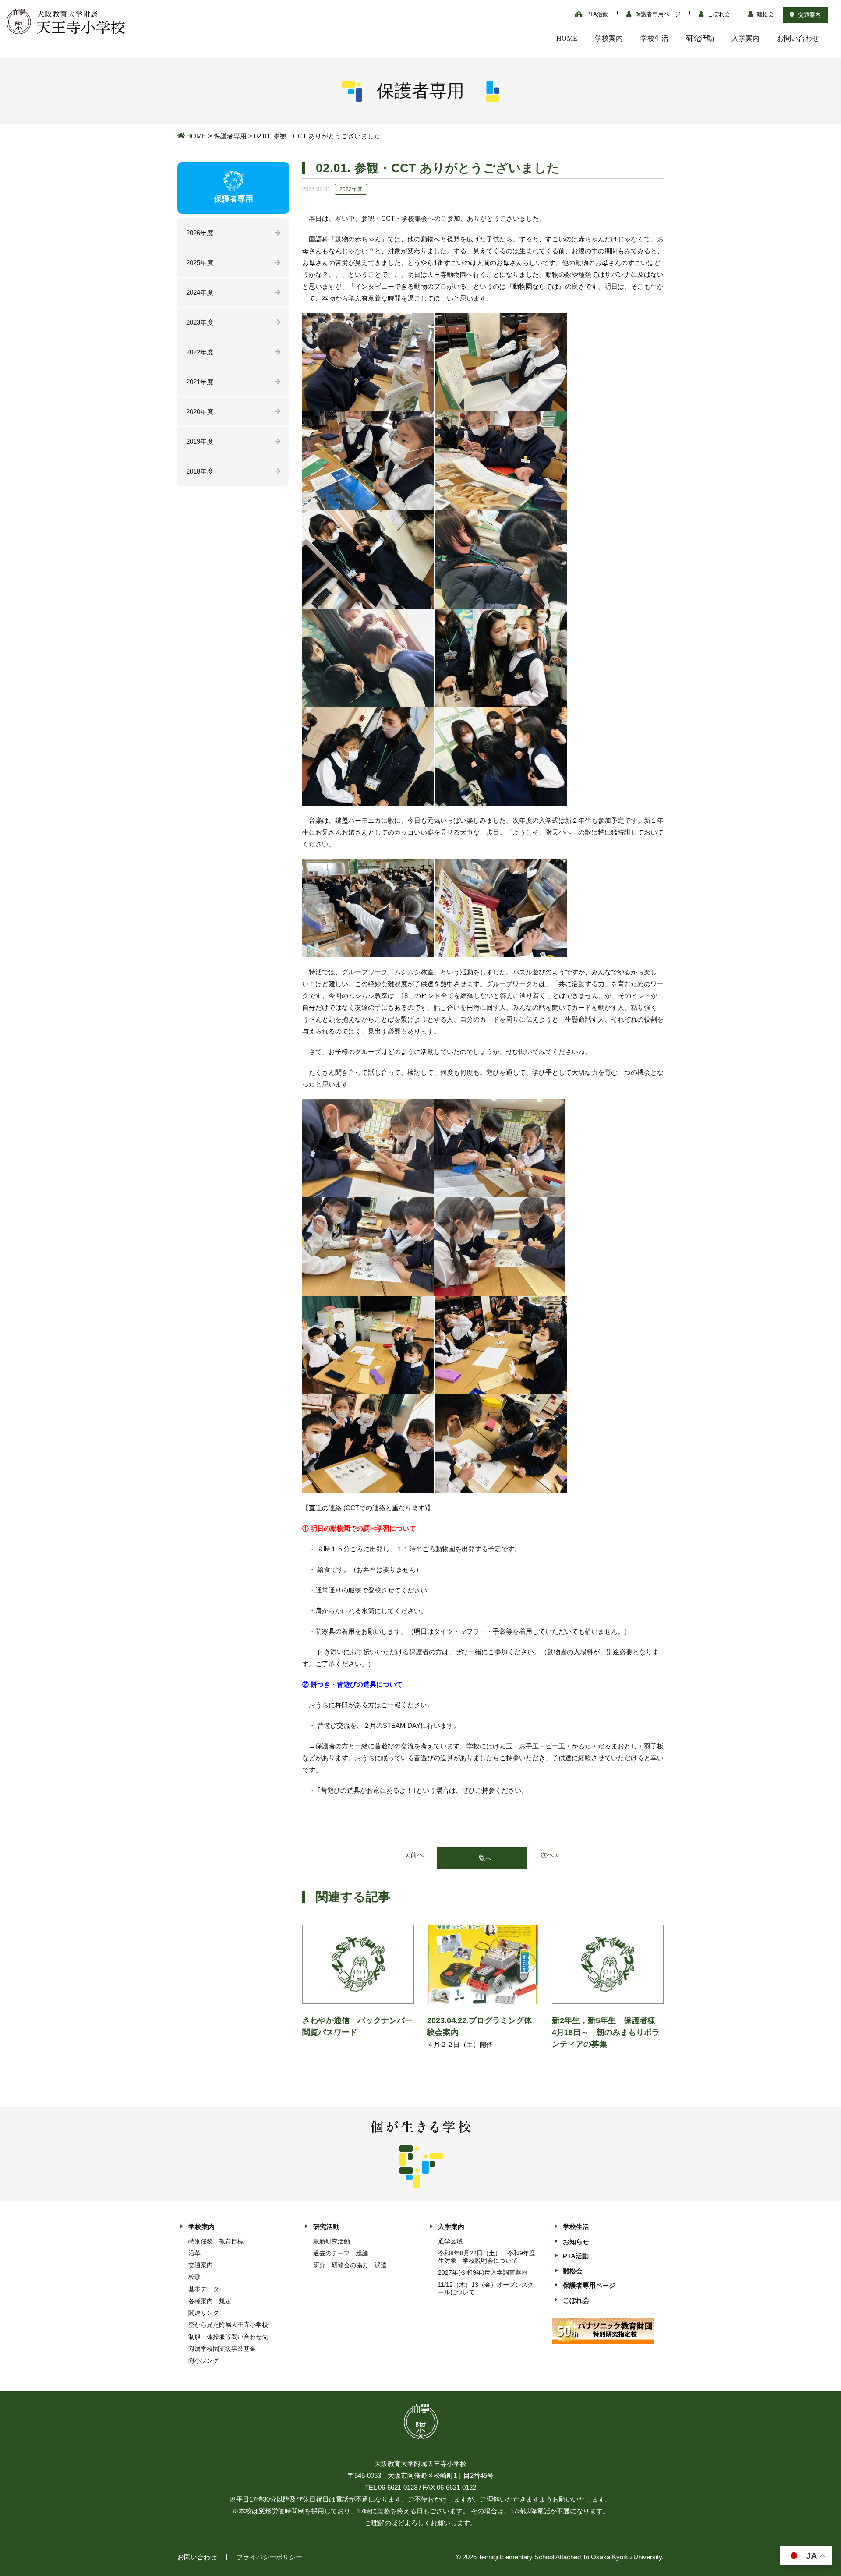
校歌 (194, 2277)
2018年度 (200, 471)
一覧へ (482, 1858)
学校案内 (609, 38)
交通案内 (809, 15)
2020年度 (200, 412)
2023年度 (200, 322)
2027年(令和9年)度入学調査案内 (483, 2272)
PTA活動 (596, 14)
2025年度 (200, 263)
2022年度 (200, 352)
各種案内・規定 (210, 2301)
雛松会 (765, 14)
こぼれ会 (718, 14)
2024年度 (200, 292)
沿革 (194, 2253)
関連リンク (204, 2313)
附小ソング (204, 2360)
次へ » (550, 1855)
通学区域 (450, 2241)
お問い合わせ (798, 38)
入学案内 (746, 38)
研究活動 (700, 38)
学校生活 (654, 38)
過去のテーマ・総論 (341, 2253)
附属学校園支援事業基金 (222, 2349)
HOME (567, 38)
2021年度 (200, 382)
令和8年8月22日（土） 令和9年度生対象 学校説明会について (487, 2257)
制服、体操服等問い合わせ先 (228, 2337)
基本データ (204, 2289)
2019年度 (200, 441)
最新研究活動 (332, 2241)
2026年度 (200, 233)
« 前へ (414, 1855)
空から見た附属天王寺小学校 (228, 2325)
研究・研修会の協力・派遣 (350, 2265)
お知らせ (576, 2242)
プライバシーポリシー (269, 2557)
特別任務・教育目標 (216, 2241)
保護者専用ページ (657, 14)
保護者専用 (230, 136)
